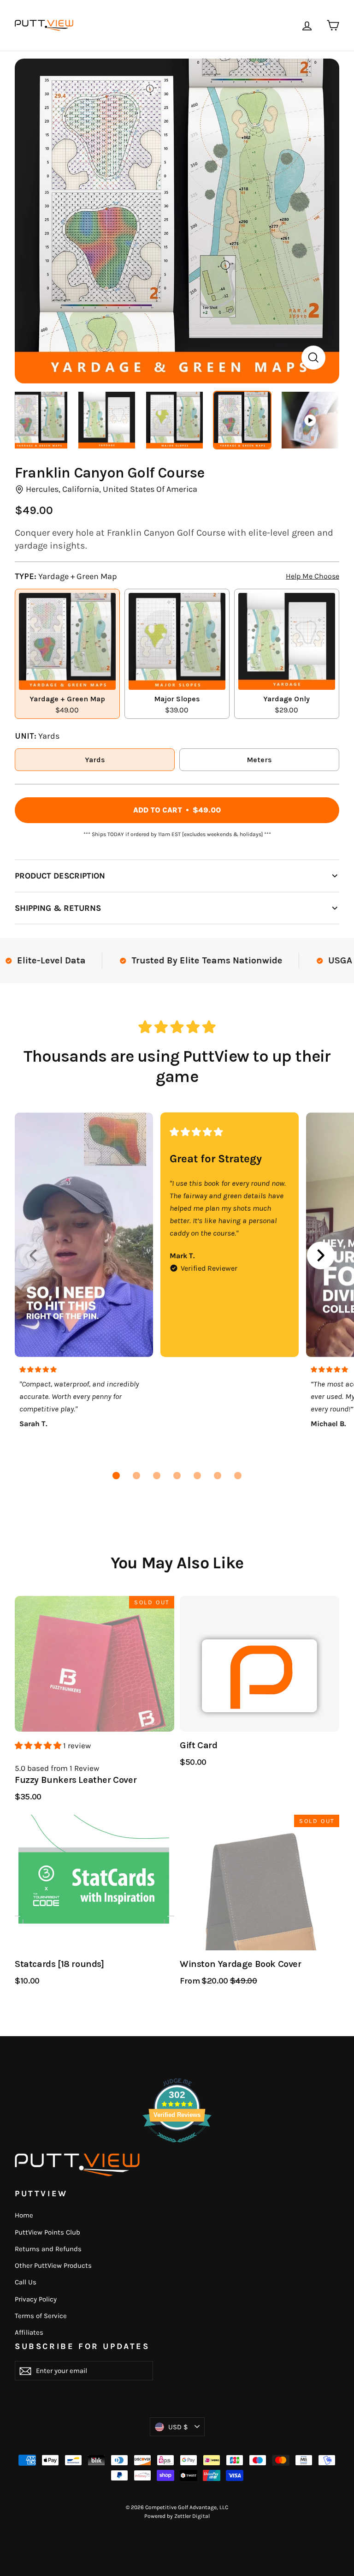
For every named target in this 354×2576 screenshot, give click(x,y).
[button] (116, 1476)
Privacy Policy (36, 2299)
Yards (95, 760)
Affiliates (29, 2332)
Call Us (26, 2282)
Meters (259, 760)
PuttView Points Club (47, 2232)
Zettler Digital (192, 2516)
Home (24, 2215)
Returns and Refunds (48, 2249)
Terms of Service (41, 2316)
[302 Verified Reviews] (177, 2147)
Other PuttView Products (53, 2265)
